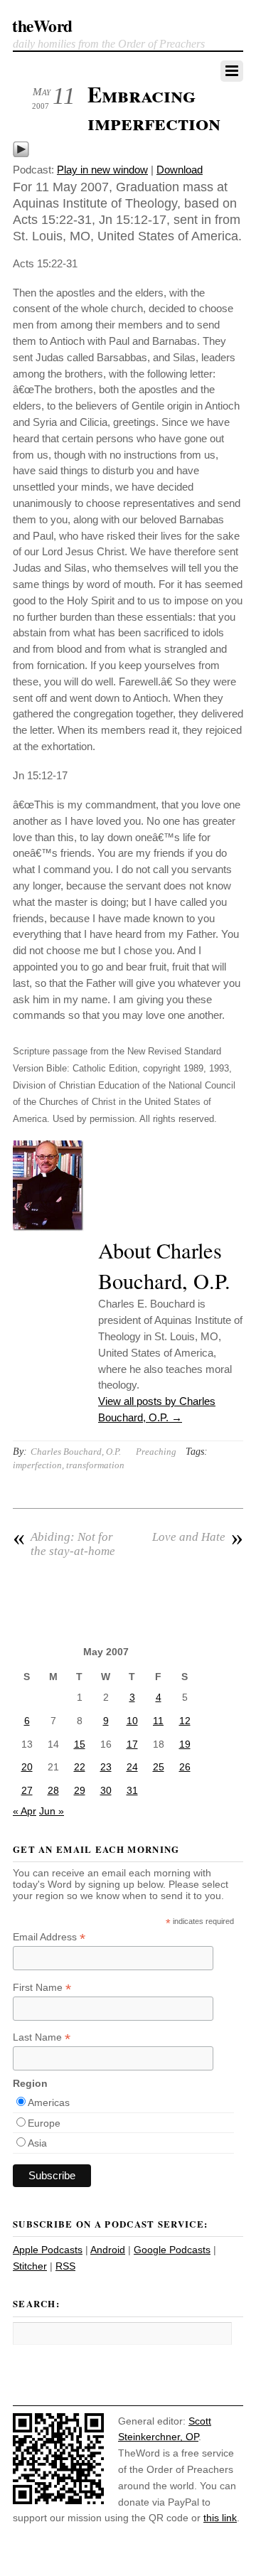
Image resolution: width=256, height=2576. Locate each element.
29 (80, 1790)
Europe (44, 2123)
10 (132, 1721)
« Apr (25, 1811)
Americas (49, 2102)
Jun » (52, 1811)
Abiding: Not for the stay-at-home (64, 1544)
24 (132, 1767)
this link (220, 2518)
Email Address (49, 1937)
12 (185, 1721)
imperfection (37, 1465)
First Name (42, 1988)
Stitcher (30, 2266)
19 (185, 1744)
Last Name (42, 2037)
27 (27, 1790)
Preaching (156, 1452)
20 (27, 1767)
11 (158, 1721)
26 (185, 1767)
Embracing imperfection (154, 108)
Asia (37, 2143)
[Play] (21, 154)
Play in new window (102, 170)
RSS (65, 2266)
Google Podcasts (172, 2250)
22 (80, 1767)
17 (132, 1744)
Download (180, 170)
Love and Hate (198, 1537)
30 (106, 1790)
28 (53, 1790)
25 (159, 1767)
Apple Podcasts (48, 2250)
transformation (95, 1465)
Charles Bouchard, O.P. (76, 1452)
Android (108, 2250)
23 (106, 1767)
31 (132, 1790)
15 (80, 1744)
